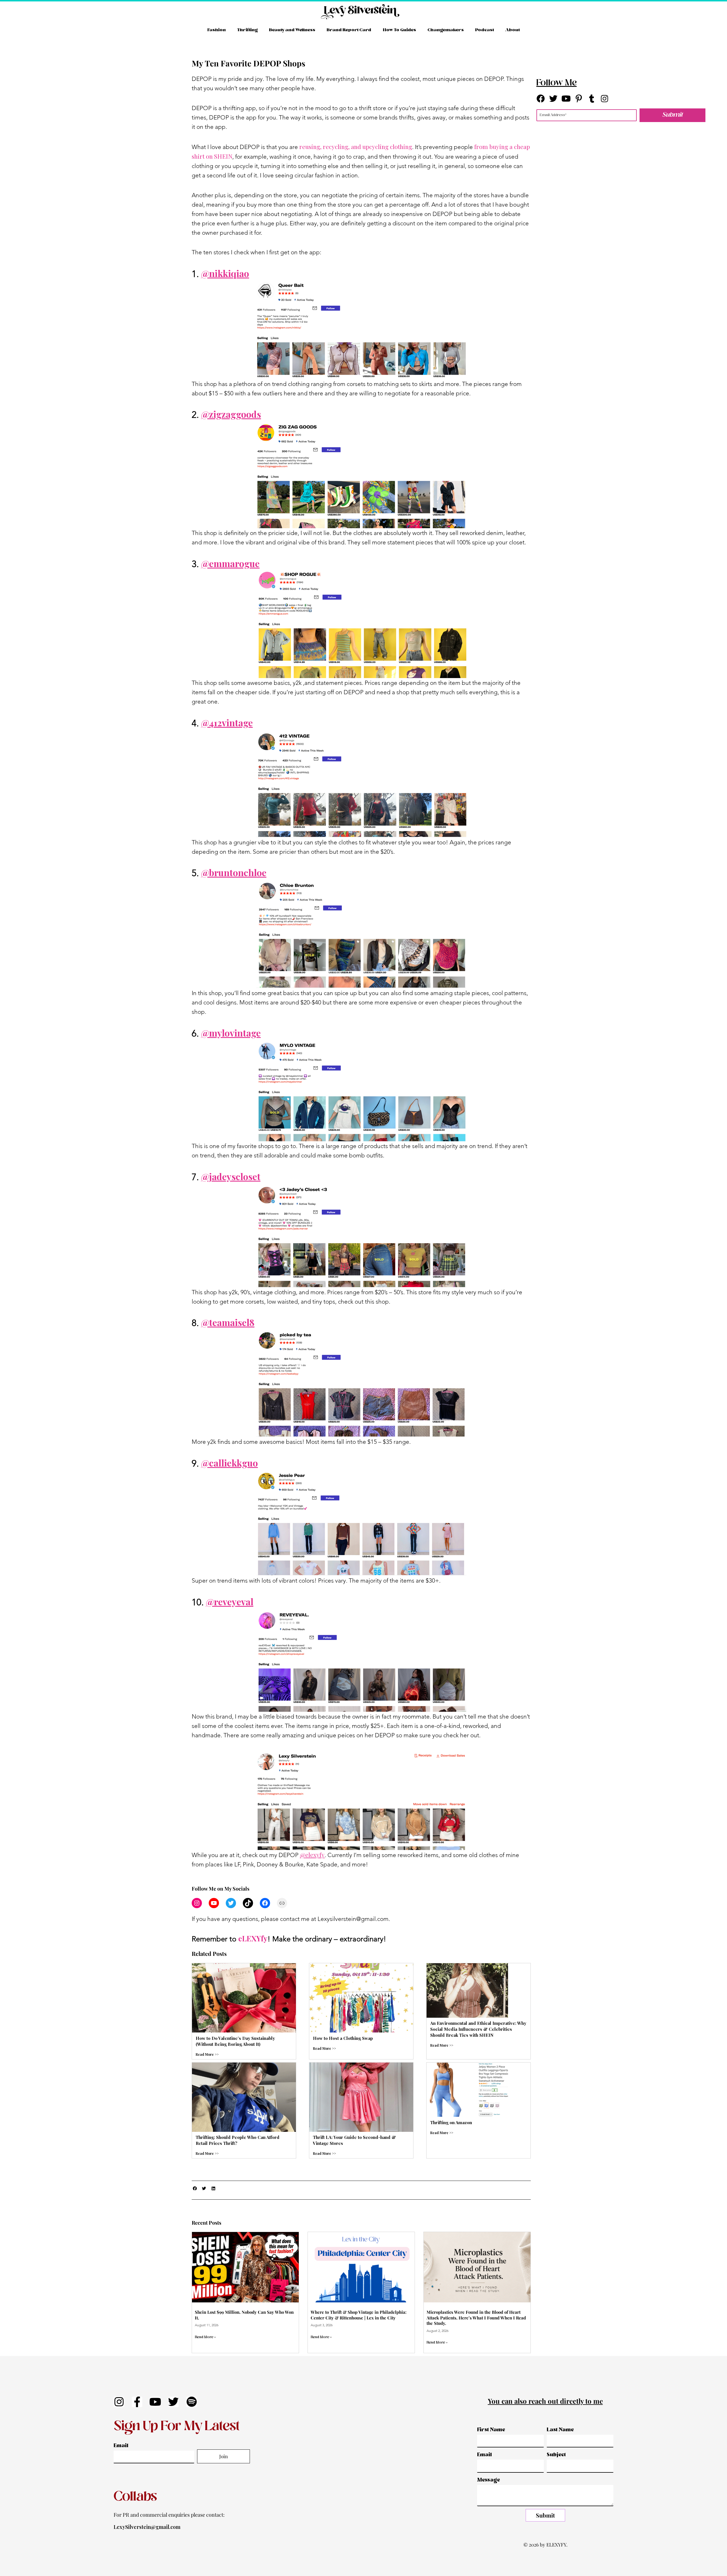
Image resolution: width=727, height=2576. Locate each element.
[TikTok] (248, 1903)
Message (489, 2480)
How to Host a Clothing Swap (343, 2038)
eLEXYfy (253, 1938)
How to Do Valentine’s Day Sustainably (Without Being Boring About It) (235, 2041)
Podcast (484, 30)
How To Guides (399, 30)
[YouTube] (214, 1903)
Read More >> (207, 2054)
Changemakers (446, 30)
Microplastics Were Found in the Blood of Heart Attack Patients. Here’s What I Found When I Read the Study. (476, 2318)
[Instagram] (197, 1903)
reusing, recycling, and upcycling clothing (356, 146)
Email (121, 2446)
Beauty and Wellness (292, 30)
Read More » (205, 2337)
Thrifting (247, 30)
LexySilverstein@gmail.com (147, 2527)
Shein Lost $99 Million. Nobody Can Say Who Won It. (244, 2315)
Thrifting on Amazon (451, 2122)
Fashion (217, 30)
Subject (556, 2455)
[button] (195, 2189)
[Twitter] (231, 1903)
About (512, 30)
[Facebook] (265, 1903)
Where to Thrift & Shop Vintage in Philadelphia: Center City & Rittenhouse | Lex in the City (359, 2315)
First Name (491, 2430)
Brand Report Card (349, 30)
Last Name (560, 2430)
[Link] (282, 1903)
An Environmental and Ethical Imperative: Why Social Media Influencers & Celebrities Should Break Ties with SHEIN (478, 2029)
